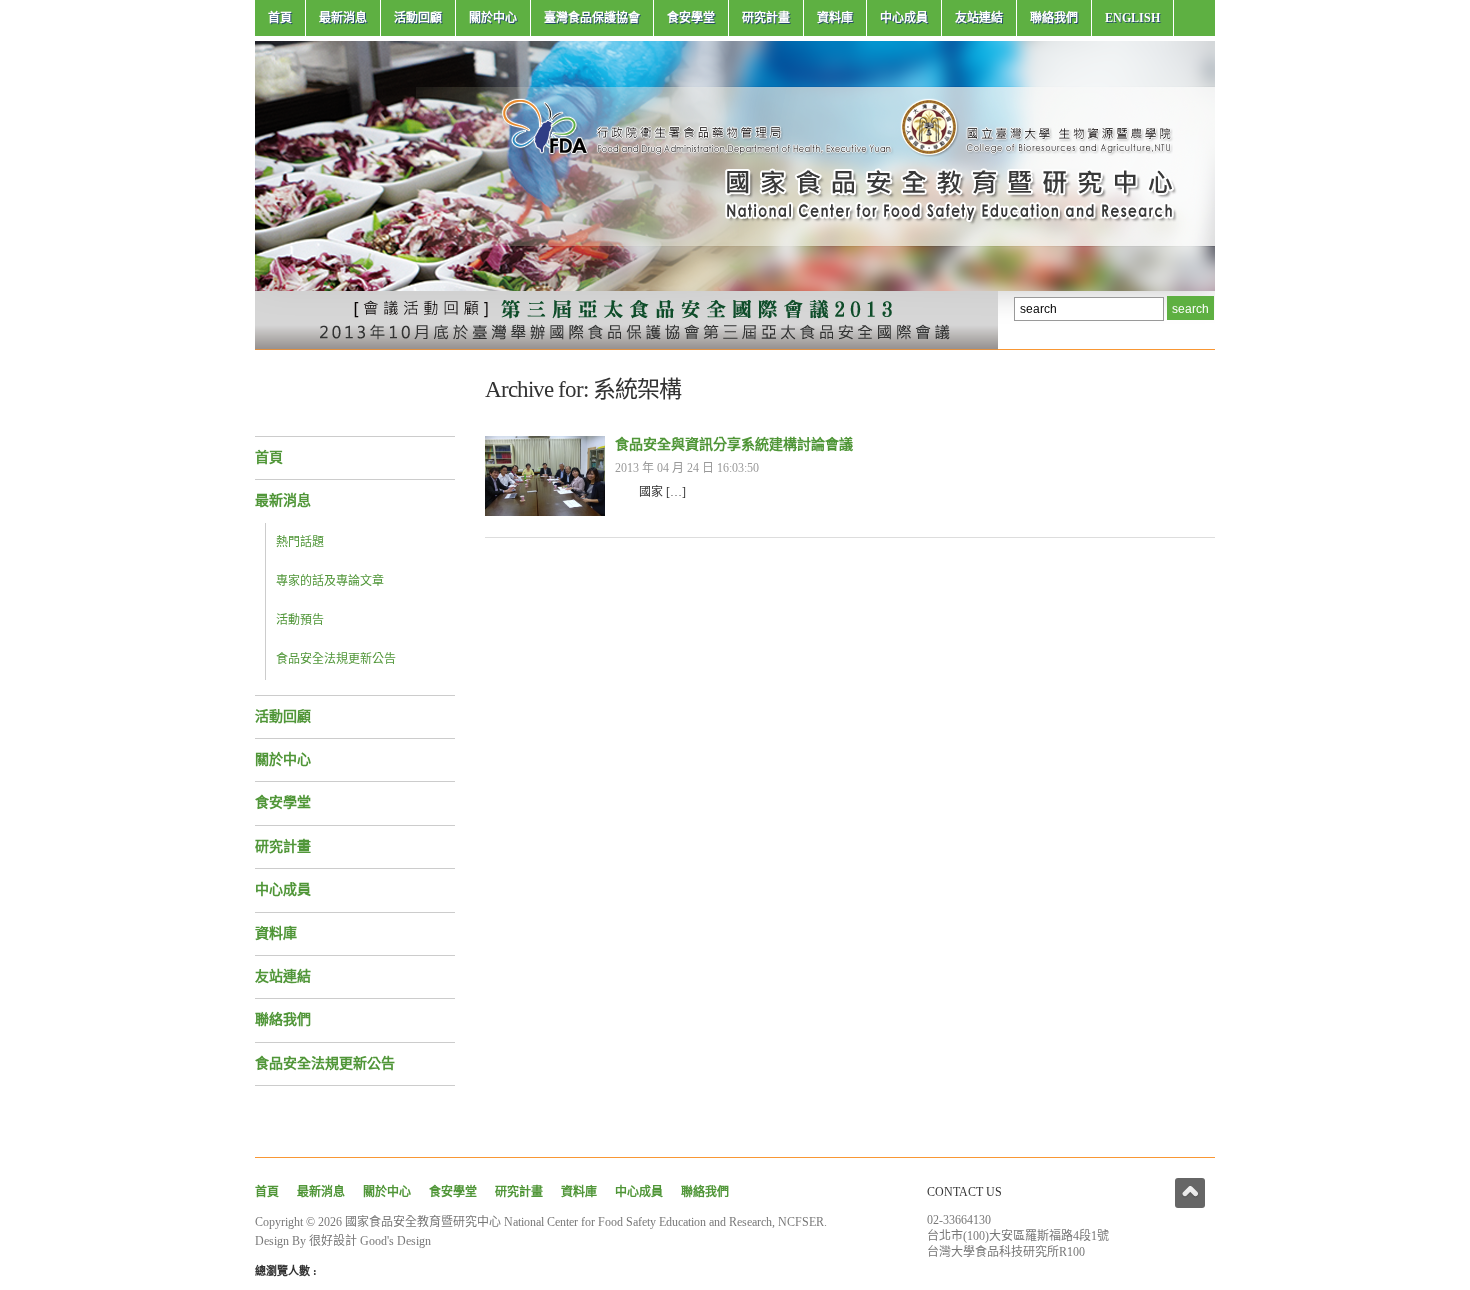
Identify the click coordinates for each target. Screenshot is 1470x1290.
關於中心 (493, 18)
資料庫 (835, 18)
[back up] (1190, 1193)
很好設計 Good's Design (370, 1241)
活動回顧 (418, 18)
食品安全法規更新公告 (336, 659)
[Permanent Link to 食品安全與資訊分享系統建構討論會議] (545, 512)
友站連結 (979, 18)
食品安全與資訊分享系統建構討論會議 (734, 444)
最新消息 (343, 18)
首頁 (280, 18)
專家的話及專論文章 (330, 581)
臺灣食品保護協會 (592, 18)
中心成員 (904, 18)
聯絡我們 (1054, 18)
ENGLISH (1132, 18)
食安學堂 (691, 18)
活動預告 (300, 620)
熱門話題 (300, 542)
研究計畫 (766, 18)
